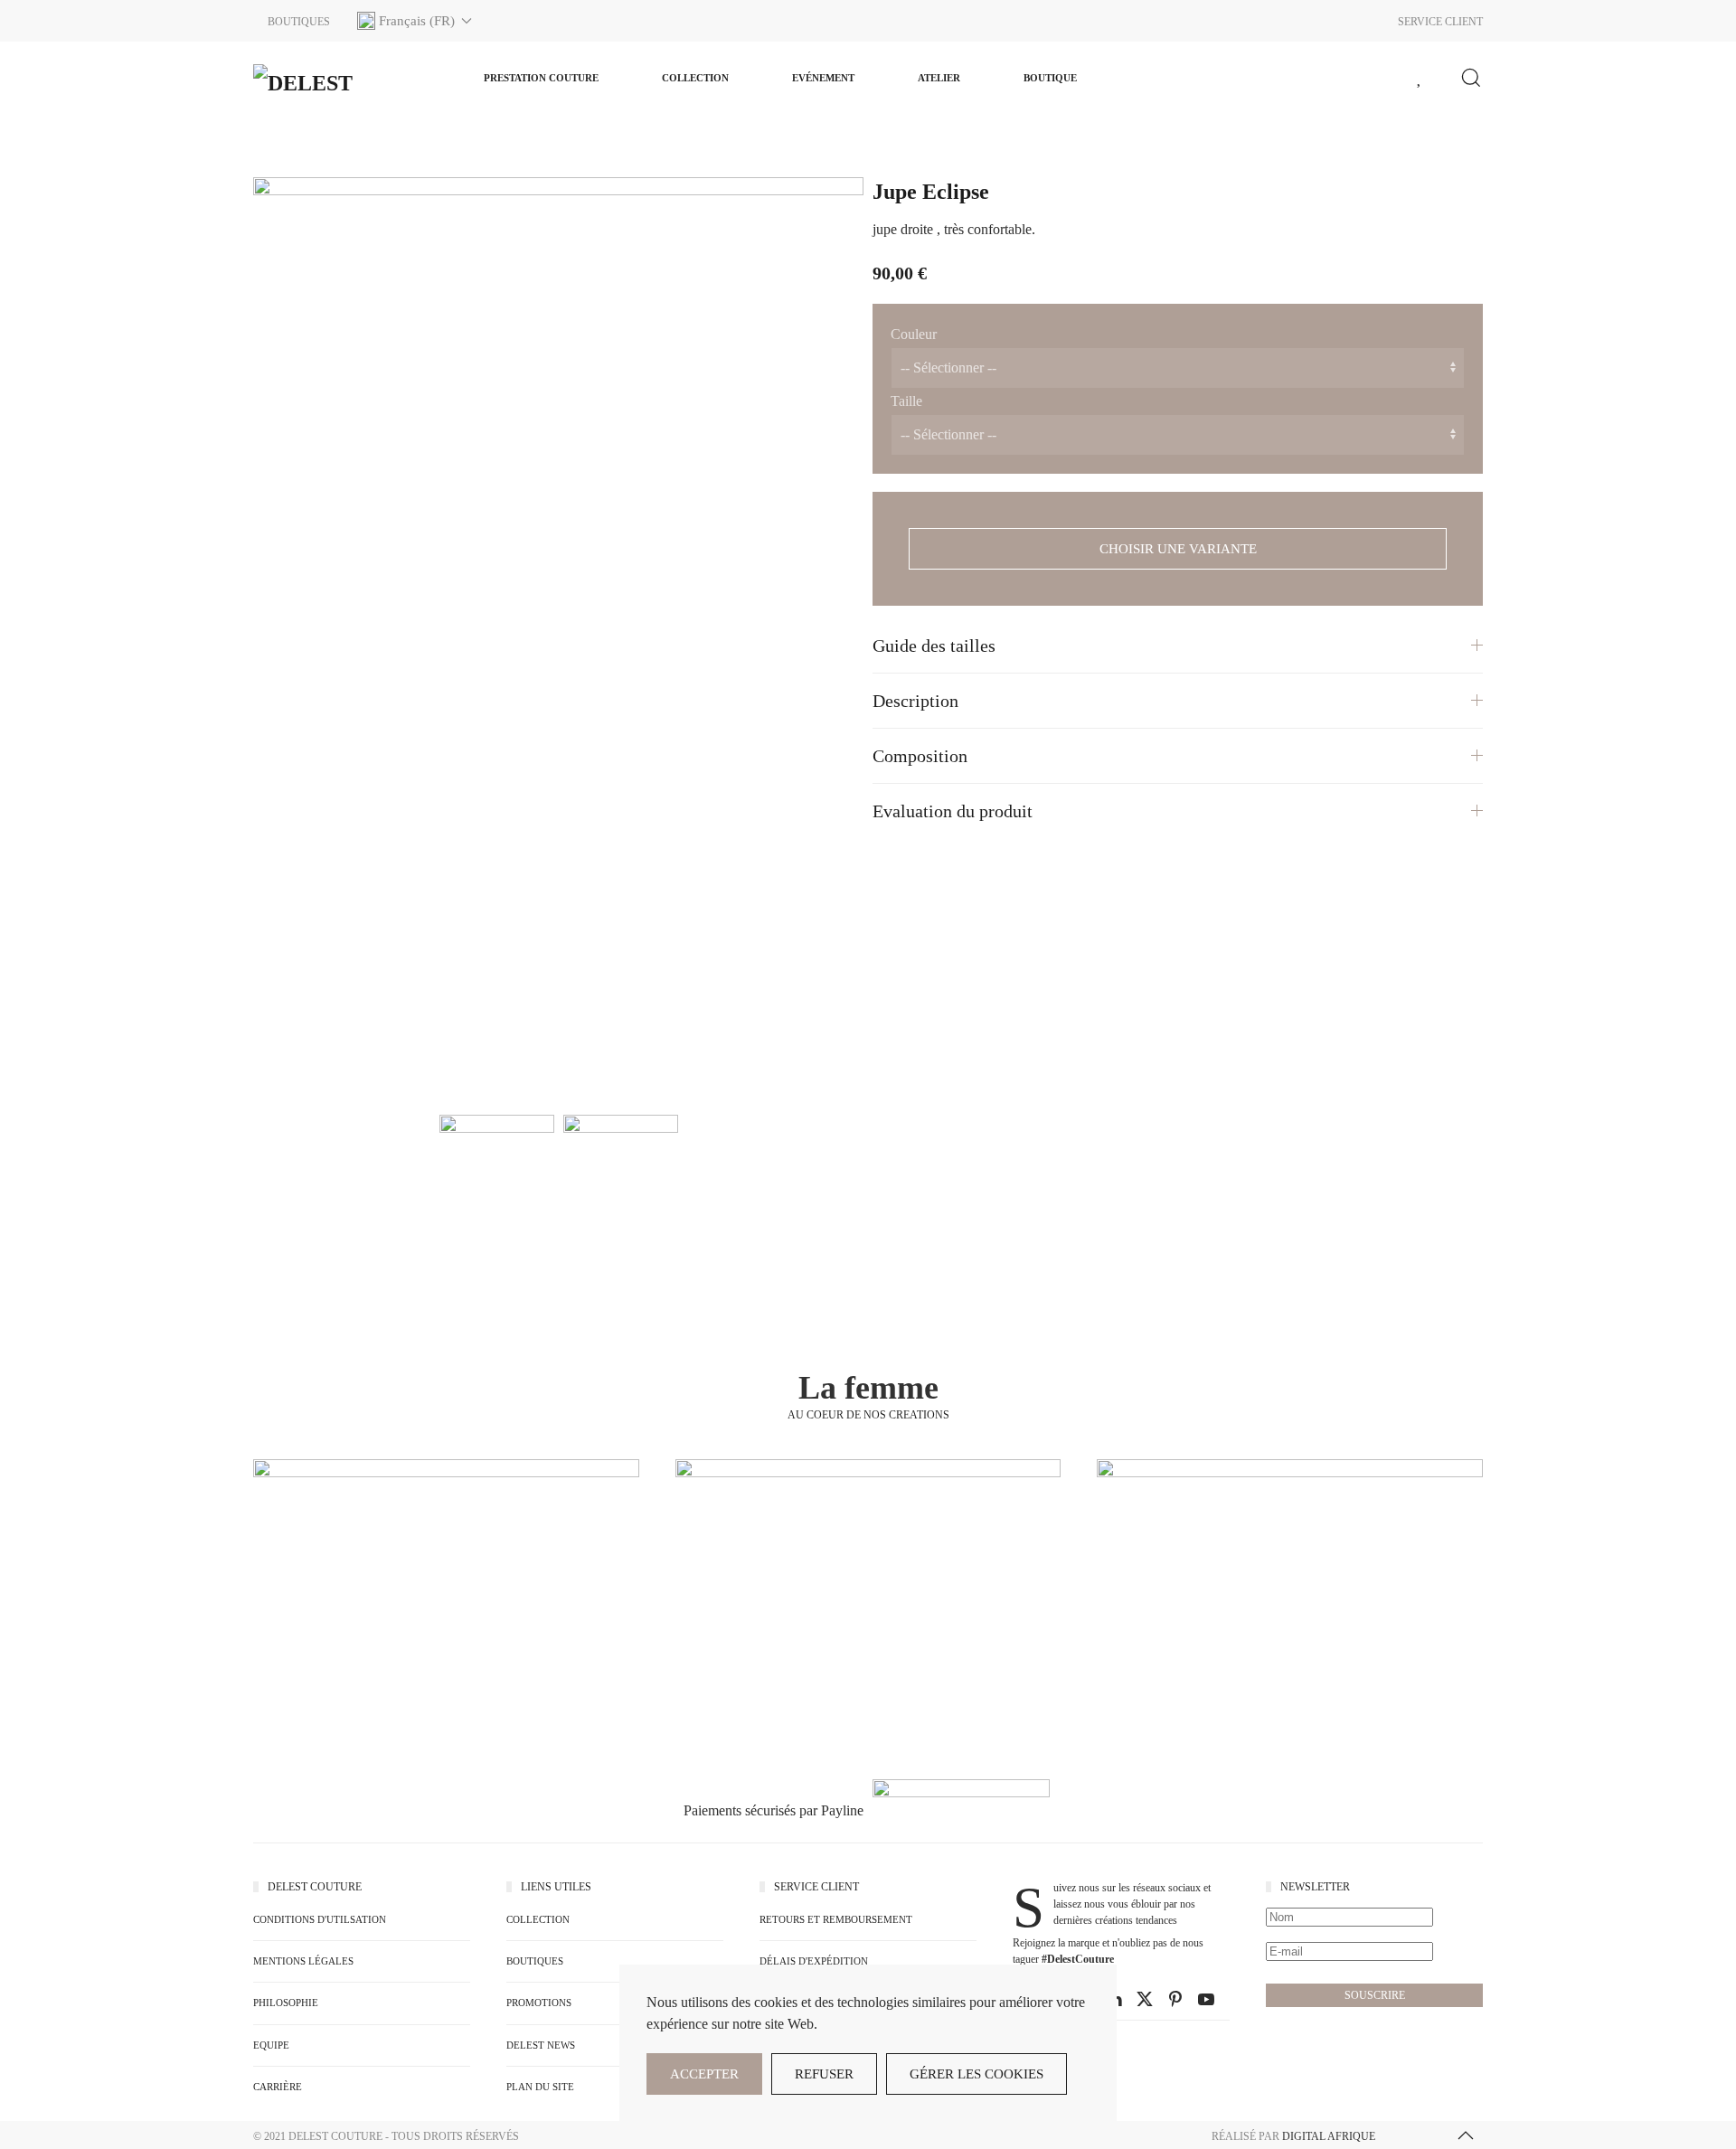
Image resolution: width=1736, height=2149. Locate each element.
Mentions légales (303, 1961)
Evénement (823, 78)
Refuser (824, 2074)
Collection (695, 78)
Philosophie (286, 2003)
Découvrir (446, 1627)
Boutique (1050, 78)
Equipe (271, 2045)
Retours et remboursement (836, 1919)
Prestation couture (541, 78)
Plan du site (540, 2087)
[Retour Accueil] (344, 78)
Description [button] (915, 701)
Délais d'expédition (814, 1961)
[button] (415, 21)
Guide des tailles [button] (934, 646)
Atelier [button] (939, 78)
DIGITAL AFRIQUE (1329, 2136)
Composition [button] (920, 756)
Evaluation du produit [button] (953, 811)
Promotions (539, 2003)
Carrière (278, 2087)
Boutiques (535, 1961)
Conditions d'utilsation (320, 1919)
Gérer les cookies (976, 2074)
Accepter (704, 2074)
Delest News (541, 2045)
